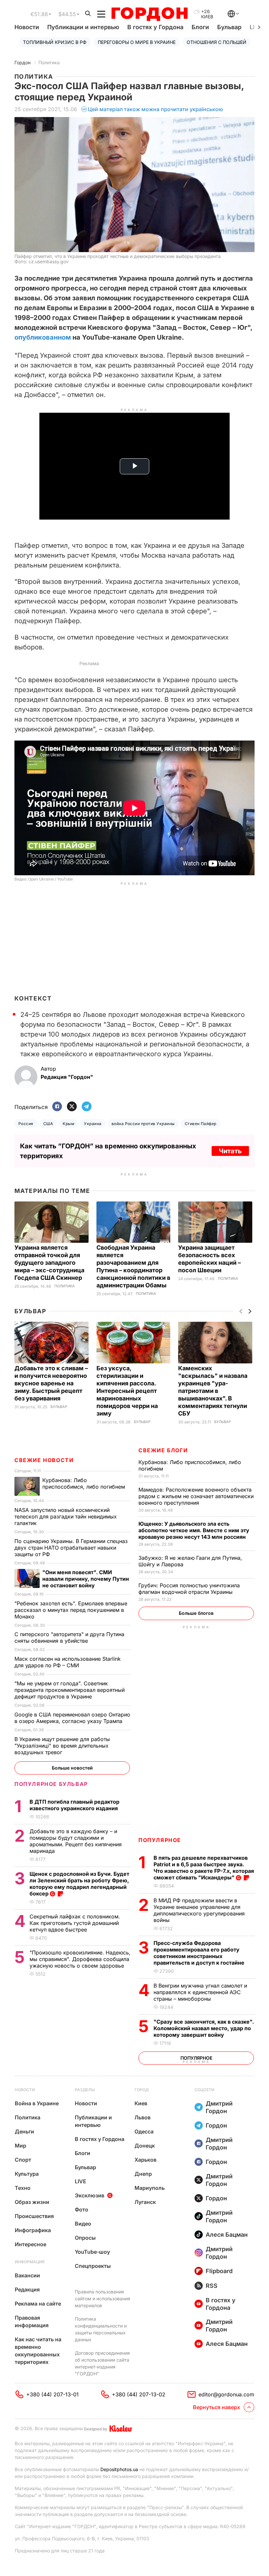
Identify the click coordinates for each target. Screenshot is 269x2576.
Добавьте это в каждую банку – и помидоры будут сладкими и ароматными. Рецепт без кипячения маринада (76, 1841)
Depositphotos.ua (119, 2469)
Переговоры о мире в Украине (137, 42)
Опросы (85, 2238)
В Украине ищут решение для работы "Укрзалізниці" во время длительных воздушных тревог (62, 1746)
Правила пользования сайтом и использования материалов (103, 2299)
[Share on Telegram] (87, 1107)
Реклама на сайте (38, 2304)
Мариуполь (150, 2188)
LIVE (81, 2181)
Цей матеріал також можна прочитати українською (155, 109)
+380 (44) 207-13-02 (139, 2394)
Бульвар (229, 27)
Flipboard (219, 2271)
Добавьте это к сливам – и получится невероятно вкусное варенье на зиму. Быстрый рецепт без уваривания (51, 1383)
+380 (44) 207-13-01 (52, 2394)
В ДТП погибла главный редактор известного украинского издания (74, 1805)
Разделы (85, 2090)
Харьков (145, 2160)
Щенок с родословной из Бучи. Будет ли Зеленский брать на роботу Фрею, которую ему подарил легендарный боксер (79, 1884)
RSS (212, 2286)
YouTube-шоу (92, 2252)
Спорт (23, 2160)
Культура (27, 2174)
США (48, 1124)
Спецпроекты (93, 2266)
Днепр (143, 2174)
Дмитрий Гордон (219, 2107)
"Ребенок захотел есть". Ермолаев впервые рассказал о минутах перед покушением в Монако (71, 1610)
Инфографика (33, 2230)
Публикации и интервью (83, 27)
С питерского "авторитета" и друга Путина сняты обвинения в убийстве (69, 1637)
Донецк (145, 2146)
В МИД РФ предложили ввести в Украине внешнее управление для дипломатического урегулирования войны (199, 1910)
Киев (141, 2103)
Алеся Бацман (227, 2235)
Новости (27, 27)
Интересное (31, 2244)
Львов (143, 2117)
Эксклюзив (90, 2195)
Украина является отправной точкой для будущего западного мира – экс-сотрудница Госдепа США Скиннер (49, 1263)
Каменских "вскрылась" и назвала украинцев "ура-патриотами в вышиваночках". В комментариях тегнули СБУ (213, 1391)
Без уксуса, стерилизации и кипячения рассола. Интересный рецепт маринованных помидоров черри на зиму (127, 1391)
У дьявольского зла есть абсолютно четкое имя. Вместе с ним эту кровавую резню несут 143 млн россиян (194, 1530)
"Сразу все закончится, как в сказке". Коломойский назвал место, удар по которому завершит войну (204, 2028)
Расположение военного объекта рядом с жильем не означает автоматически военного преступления (196, 1496)
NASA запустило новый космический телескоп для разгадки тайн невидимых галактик (66, 1516)
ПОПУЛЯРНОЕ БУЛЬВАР (51, 1784)
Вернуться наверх (217, 2407)
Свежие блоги (163, 1450)
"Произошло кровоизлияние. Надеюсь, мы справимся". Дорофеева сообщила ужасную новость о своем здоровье (80, 1959)
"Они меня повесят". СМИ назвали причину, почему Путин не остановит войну (86, 1579)
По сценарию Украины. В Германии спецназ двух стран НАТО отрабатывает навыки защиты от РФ (71, 1548)
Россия (26, 1124)
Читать (230, 1151)
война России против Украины (143, 1124)
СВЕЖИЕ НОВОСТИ (44, 1460)
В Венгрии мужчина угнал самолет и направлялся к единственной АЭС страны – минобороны (200, 1992)
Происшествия (34, 2216)
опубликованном (43, 337)
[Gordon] (149, 14)
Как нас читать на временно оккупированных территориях (38, 2351)
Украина (93, 1124)
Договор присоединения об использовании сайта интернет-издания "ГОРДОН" (102, 2363)
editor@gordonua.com (226, 2394)
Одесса (144, 2131)
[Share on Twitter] (72, 1107)
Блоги (200, 27)
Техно (23, 2188)
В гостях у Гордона (155, 27)
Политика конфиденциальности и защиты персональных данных (101, 2329)
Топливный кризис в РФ (55, 42)
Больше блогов (196, 1613)
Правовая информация (32, 2321)
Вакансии (27, 2275)
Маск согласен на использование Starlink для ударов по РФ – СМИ (68, 1662)
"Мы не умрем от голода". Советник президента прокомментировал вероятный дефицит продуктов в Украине (70, 1690)
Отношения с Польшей (217, 42)
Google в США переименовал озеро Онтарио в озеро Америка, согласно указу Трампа (72, 1718)
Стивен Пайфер (201, 1124)
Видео (83, 2224)
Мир (21, 2146)
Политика (49, 62)
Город (142, 2090)
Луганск (145, 2202)
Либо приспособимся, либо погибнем (84, 1483)
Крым (68, 1124)
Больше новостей (72, 1768)
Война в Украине (37, 2103)
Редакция (27, 2289)
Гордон (22, 62)
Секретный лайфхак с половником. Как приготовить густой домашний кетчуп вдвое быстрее (75, 1923)
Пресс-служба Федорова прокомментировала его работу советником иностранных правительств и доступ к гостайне (200, 1953)
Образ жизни (32, 2202)
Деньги (24, 2131)
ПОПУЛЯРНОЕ (160, 1840)
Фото (82, 2209)
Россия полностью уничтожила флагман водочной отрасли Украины (189, 1589)
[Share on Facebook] (57, 1107)
